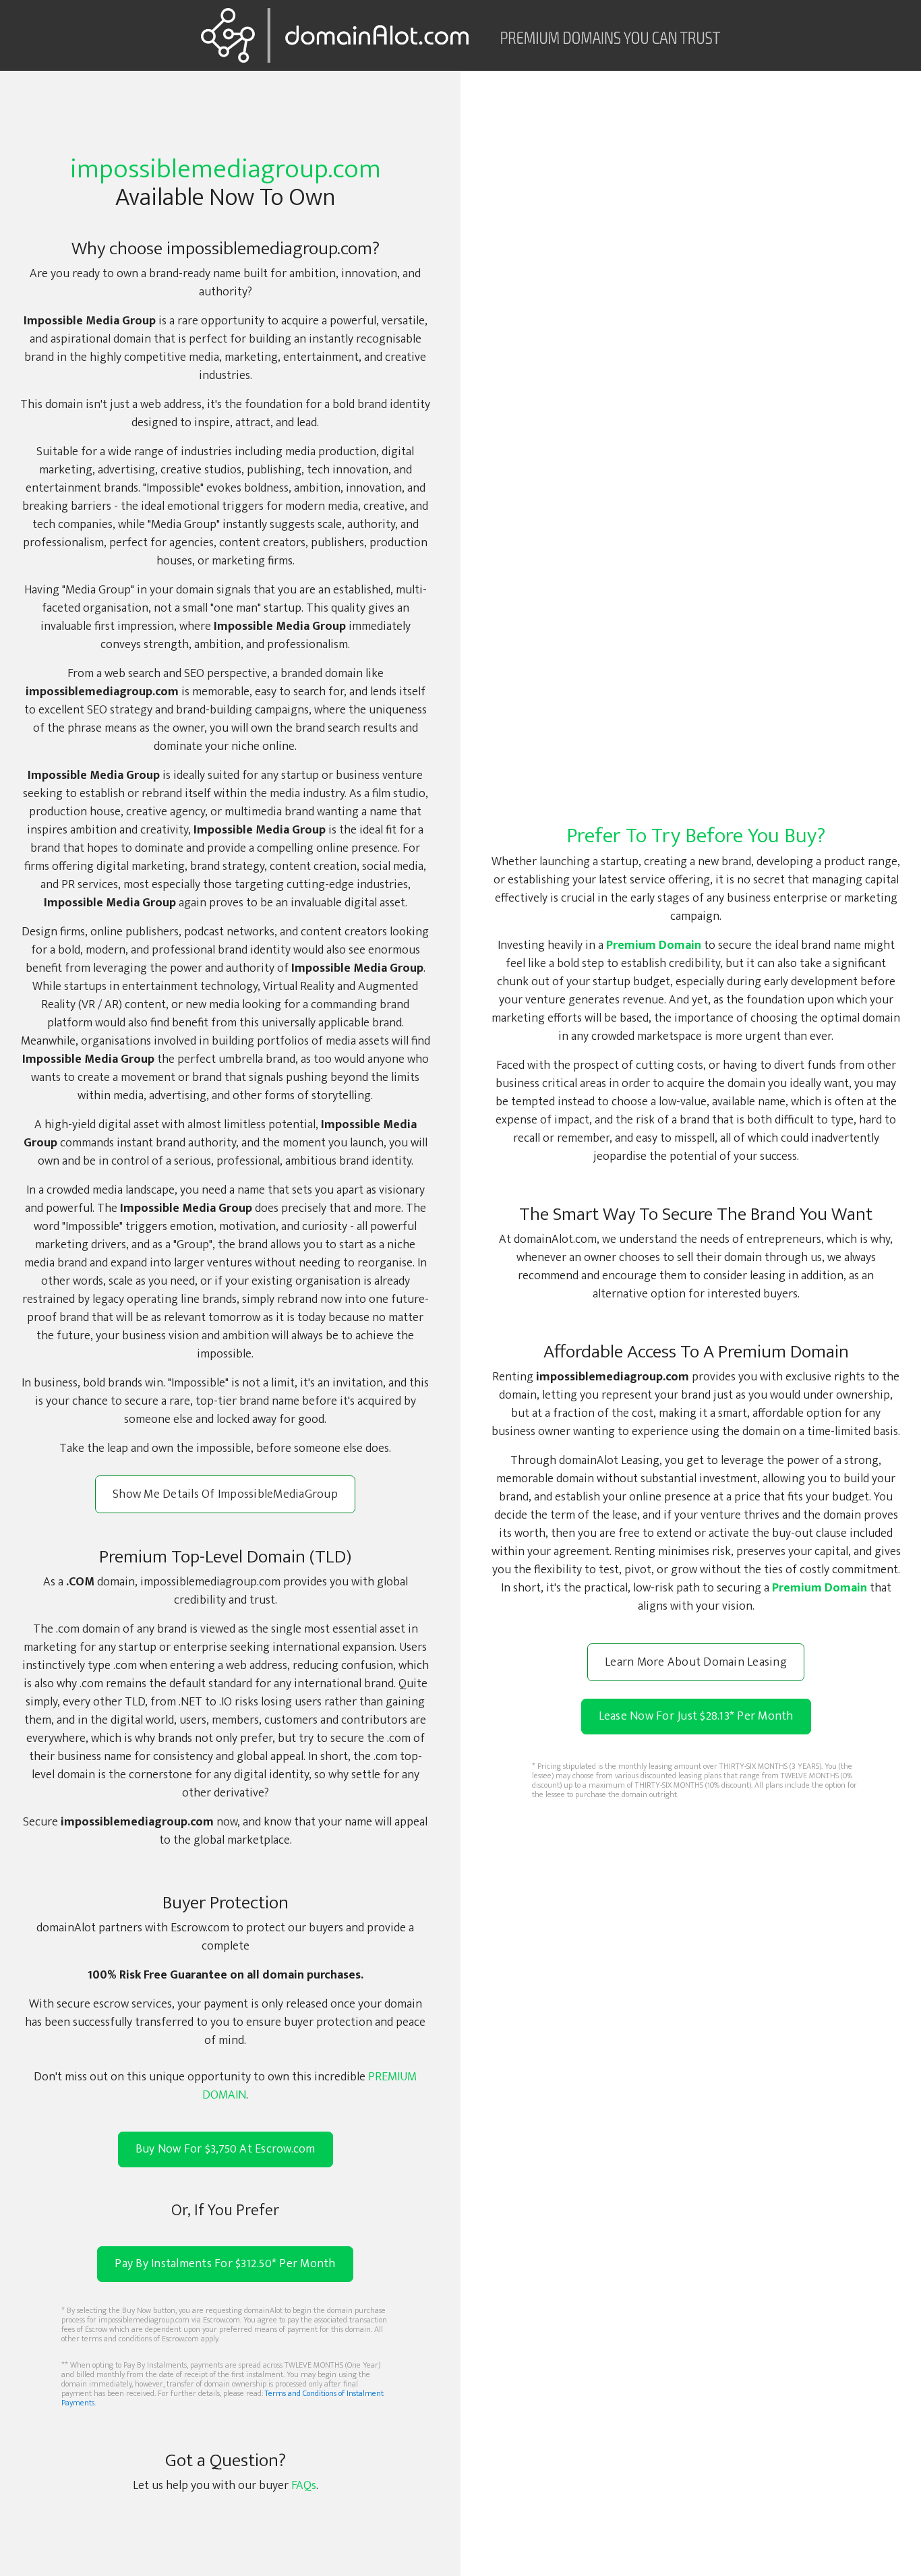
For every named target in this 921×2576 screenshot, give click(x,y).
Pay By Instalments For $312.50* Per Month (225, 2264)
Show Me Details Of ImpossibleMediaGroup (225, 1494)
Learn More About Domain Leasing (696, 1662)
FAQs (304, 2486)
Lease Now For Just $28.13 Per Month (696, 1716)
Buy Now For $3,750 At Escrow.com (226, 2149)
